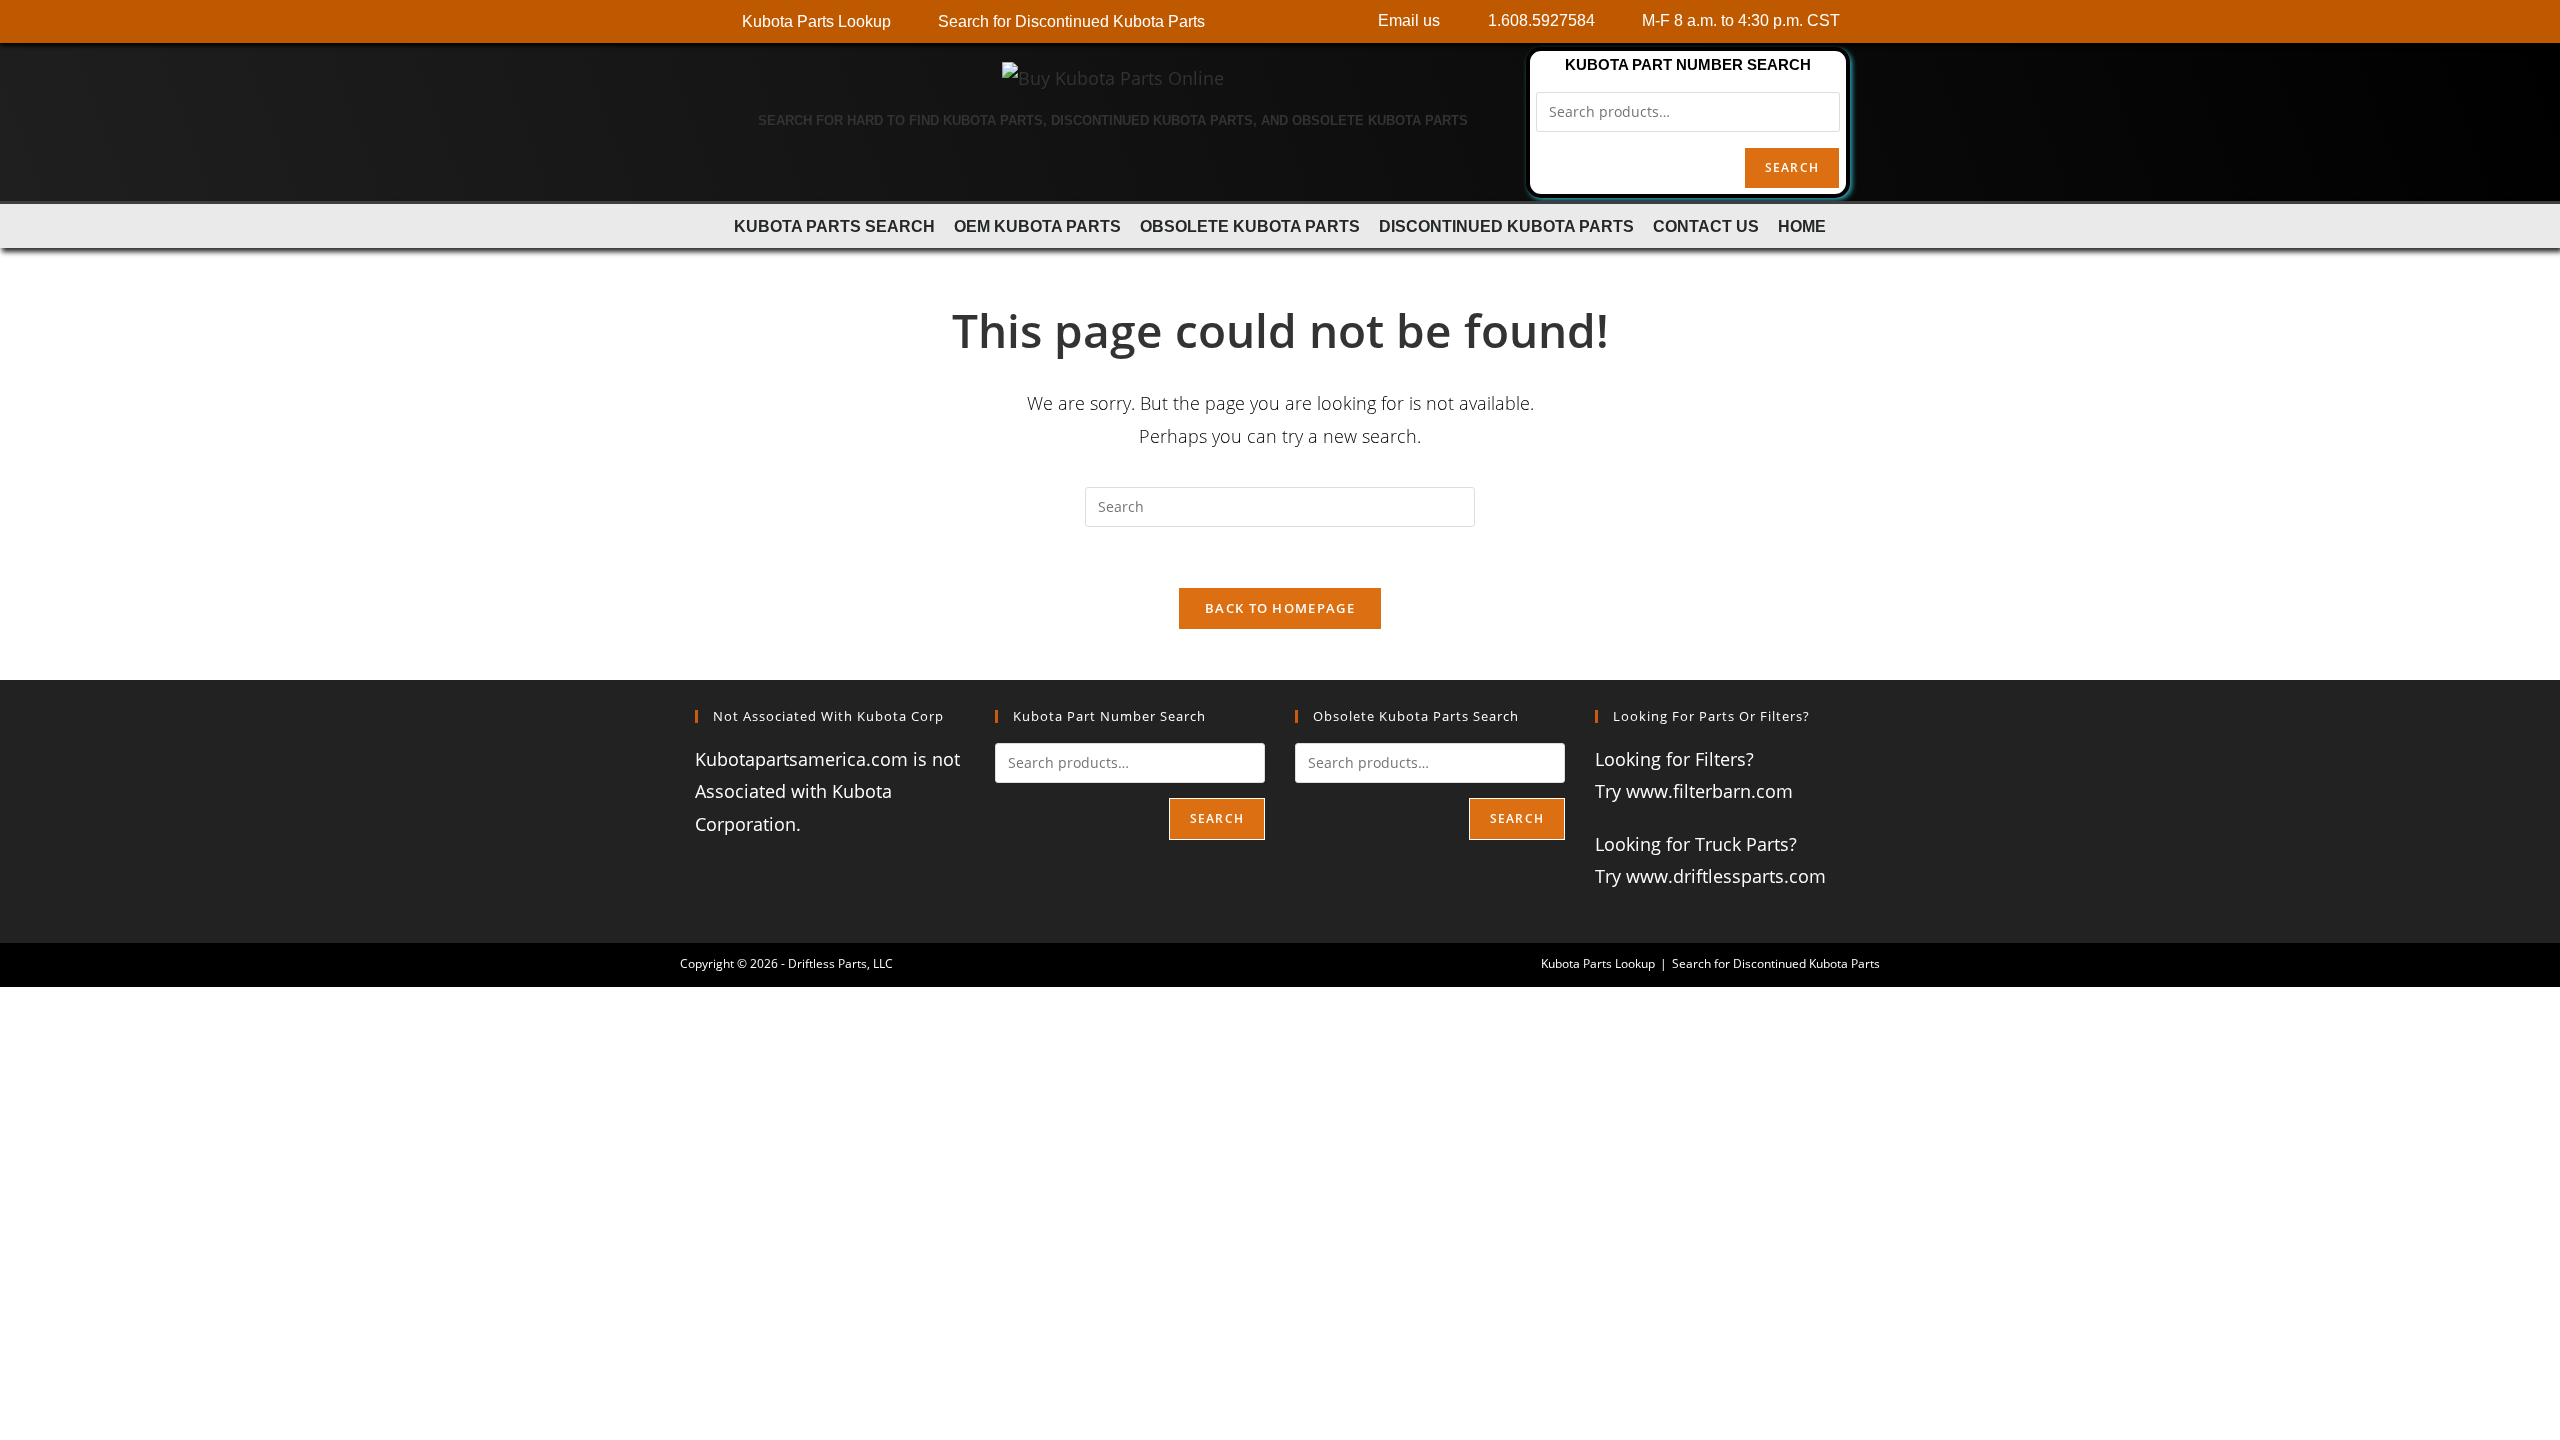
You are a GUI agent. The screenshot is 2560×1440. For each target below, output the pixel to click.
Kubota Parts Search (834, 226)
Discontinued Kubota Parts (1506, 226)
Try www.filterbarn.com (1694, 791)
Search (1792, 167)
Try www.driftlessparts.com (1710, 876)
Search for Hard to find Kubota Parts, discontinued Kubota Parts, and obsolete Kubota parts (1113, 120)
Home (1802, 226)
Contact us (1706, 226)
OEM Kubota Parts (1037, 226)
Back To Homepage (1280, 608)
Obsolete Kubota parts (1250, 226)
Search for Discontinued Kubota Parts (1776, 963)
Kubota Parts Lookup (1598, 963)
